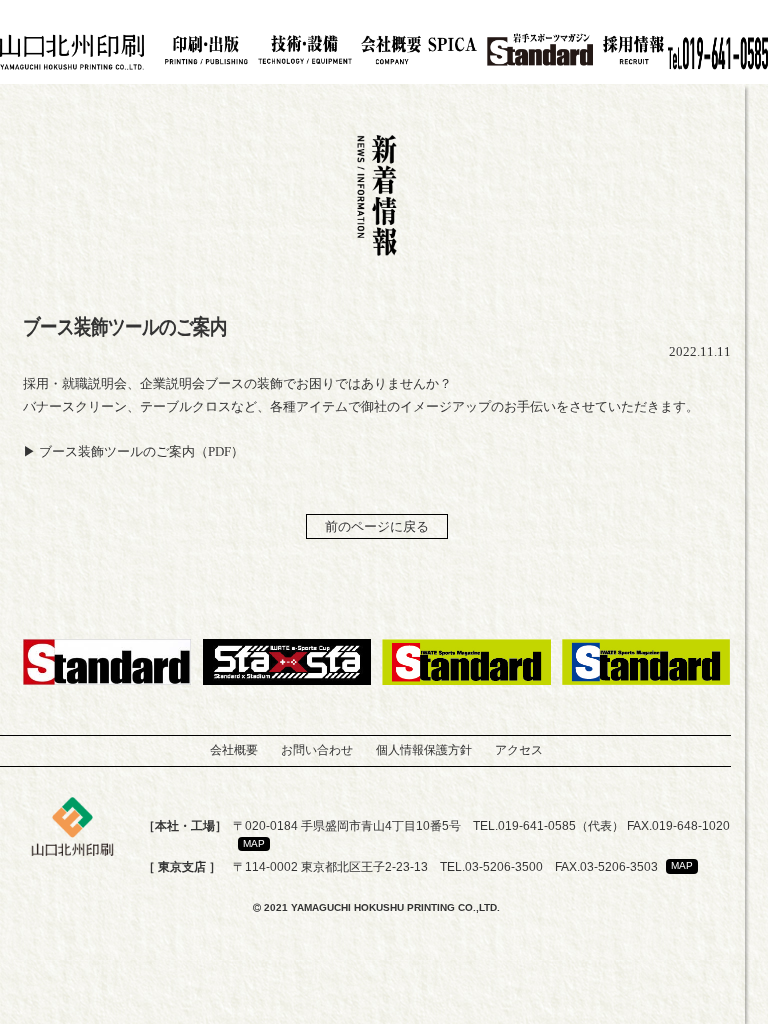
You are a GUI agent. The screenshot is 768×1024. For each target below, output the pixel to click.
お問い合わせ (317, 750)
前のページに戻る (377, 526)
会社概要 (234, 750)
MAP (254, 843)
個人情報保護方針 (424, 750)
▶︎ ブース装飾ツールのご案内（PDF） (133, 451)
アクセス (519, 750)
